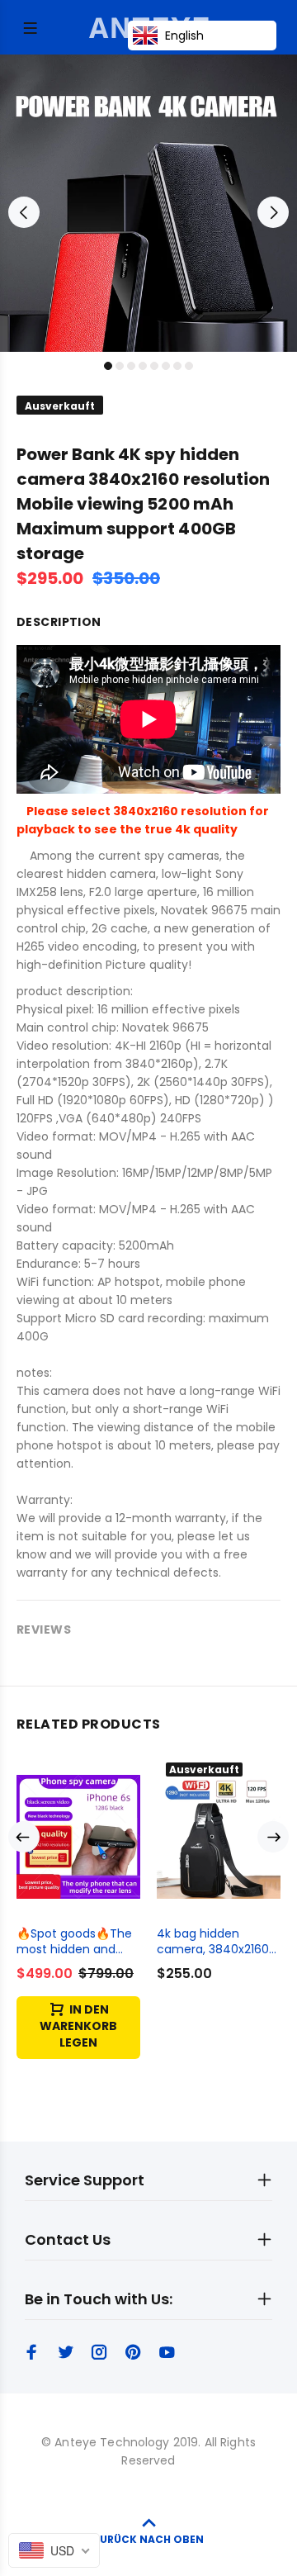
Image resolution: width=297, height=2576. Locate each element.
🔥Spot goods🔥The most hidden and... (74, 1941)
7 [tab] (177, 366)
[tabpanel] (148, 203)
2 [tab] (120, 366)
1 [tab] (108, 366)
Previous (24, 212)
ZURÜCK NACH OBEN (148, 2539)
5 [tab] (154, 366)
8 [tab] (189, 366)
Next (273, 212)
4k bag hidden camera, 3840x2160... (217, 1941)
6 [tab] (166, 366)
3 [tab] (131, 366)
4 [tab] (143, 366)
